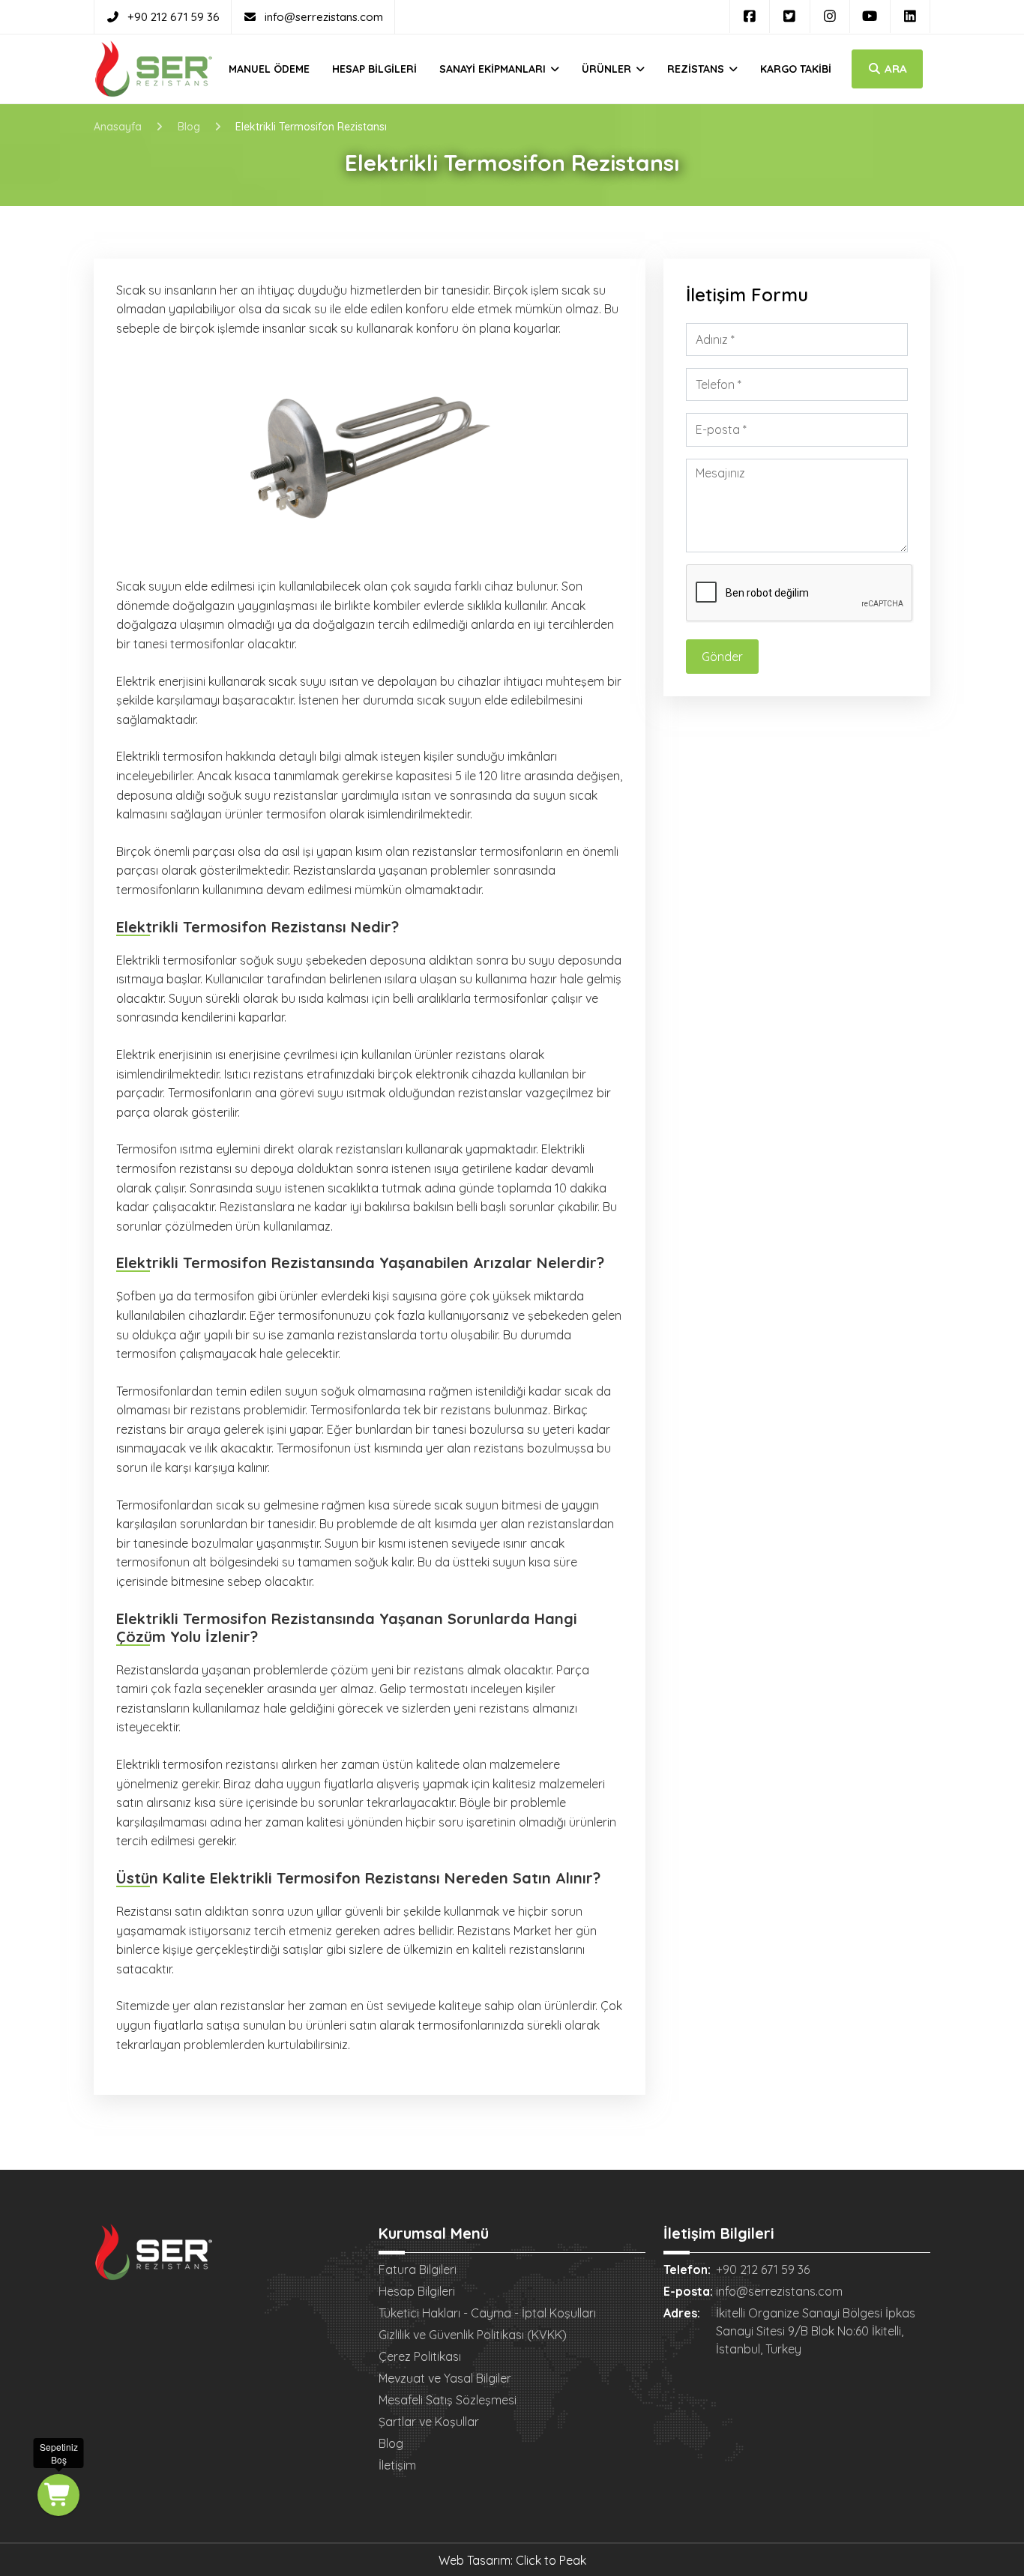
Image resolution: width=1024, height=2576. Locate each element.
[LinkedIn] (910, 16)
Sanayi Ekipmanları (494, 69)
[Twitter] (790, 16)
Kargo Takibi (796, 69)
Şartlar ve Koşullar (429, 2422)
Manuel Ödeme (269, 69)
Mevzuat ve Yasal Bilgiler (445, 2378)
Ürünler (608, 69)
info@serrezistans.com (324, 17)
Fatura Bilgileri (418, 2269)
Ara (894, 69)
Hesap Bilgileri (374, 69)
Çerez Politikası (420, 2356)
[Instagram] (830, 16)
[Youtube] (870, 16)
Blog (391, 2443)
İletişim (397, 2465)
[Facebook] (750, 16)
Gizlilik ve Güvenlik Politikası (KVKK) (473, 2335)
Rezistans (697, 69)
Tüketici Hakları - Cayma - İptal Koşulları (487, 2313)
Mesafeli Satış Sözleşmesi (448, 2400)
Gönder (722, 657)
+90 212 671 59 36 (174, 17)
